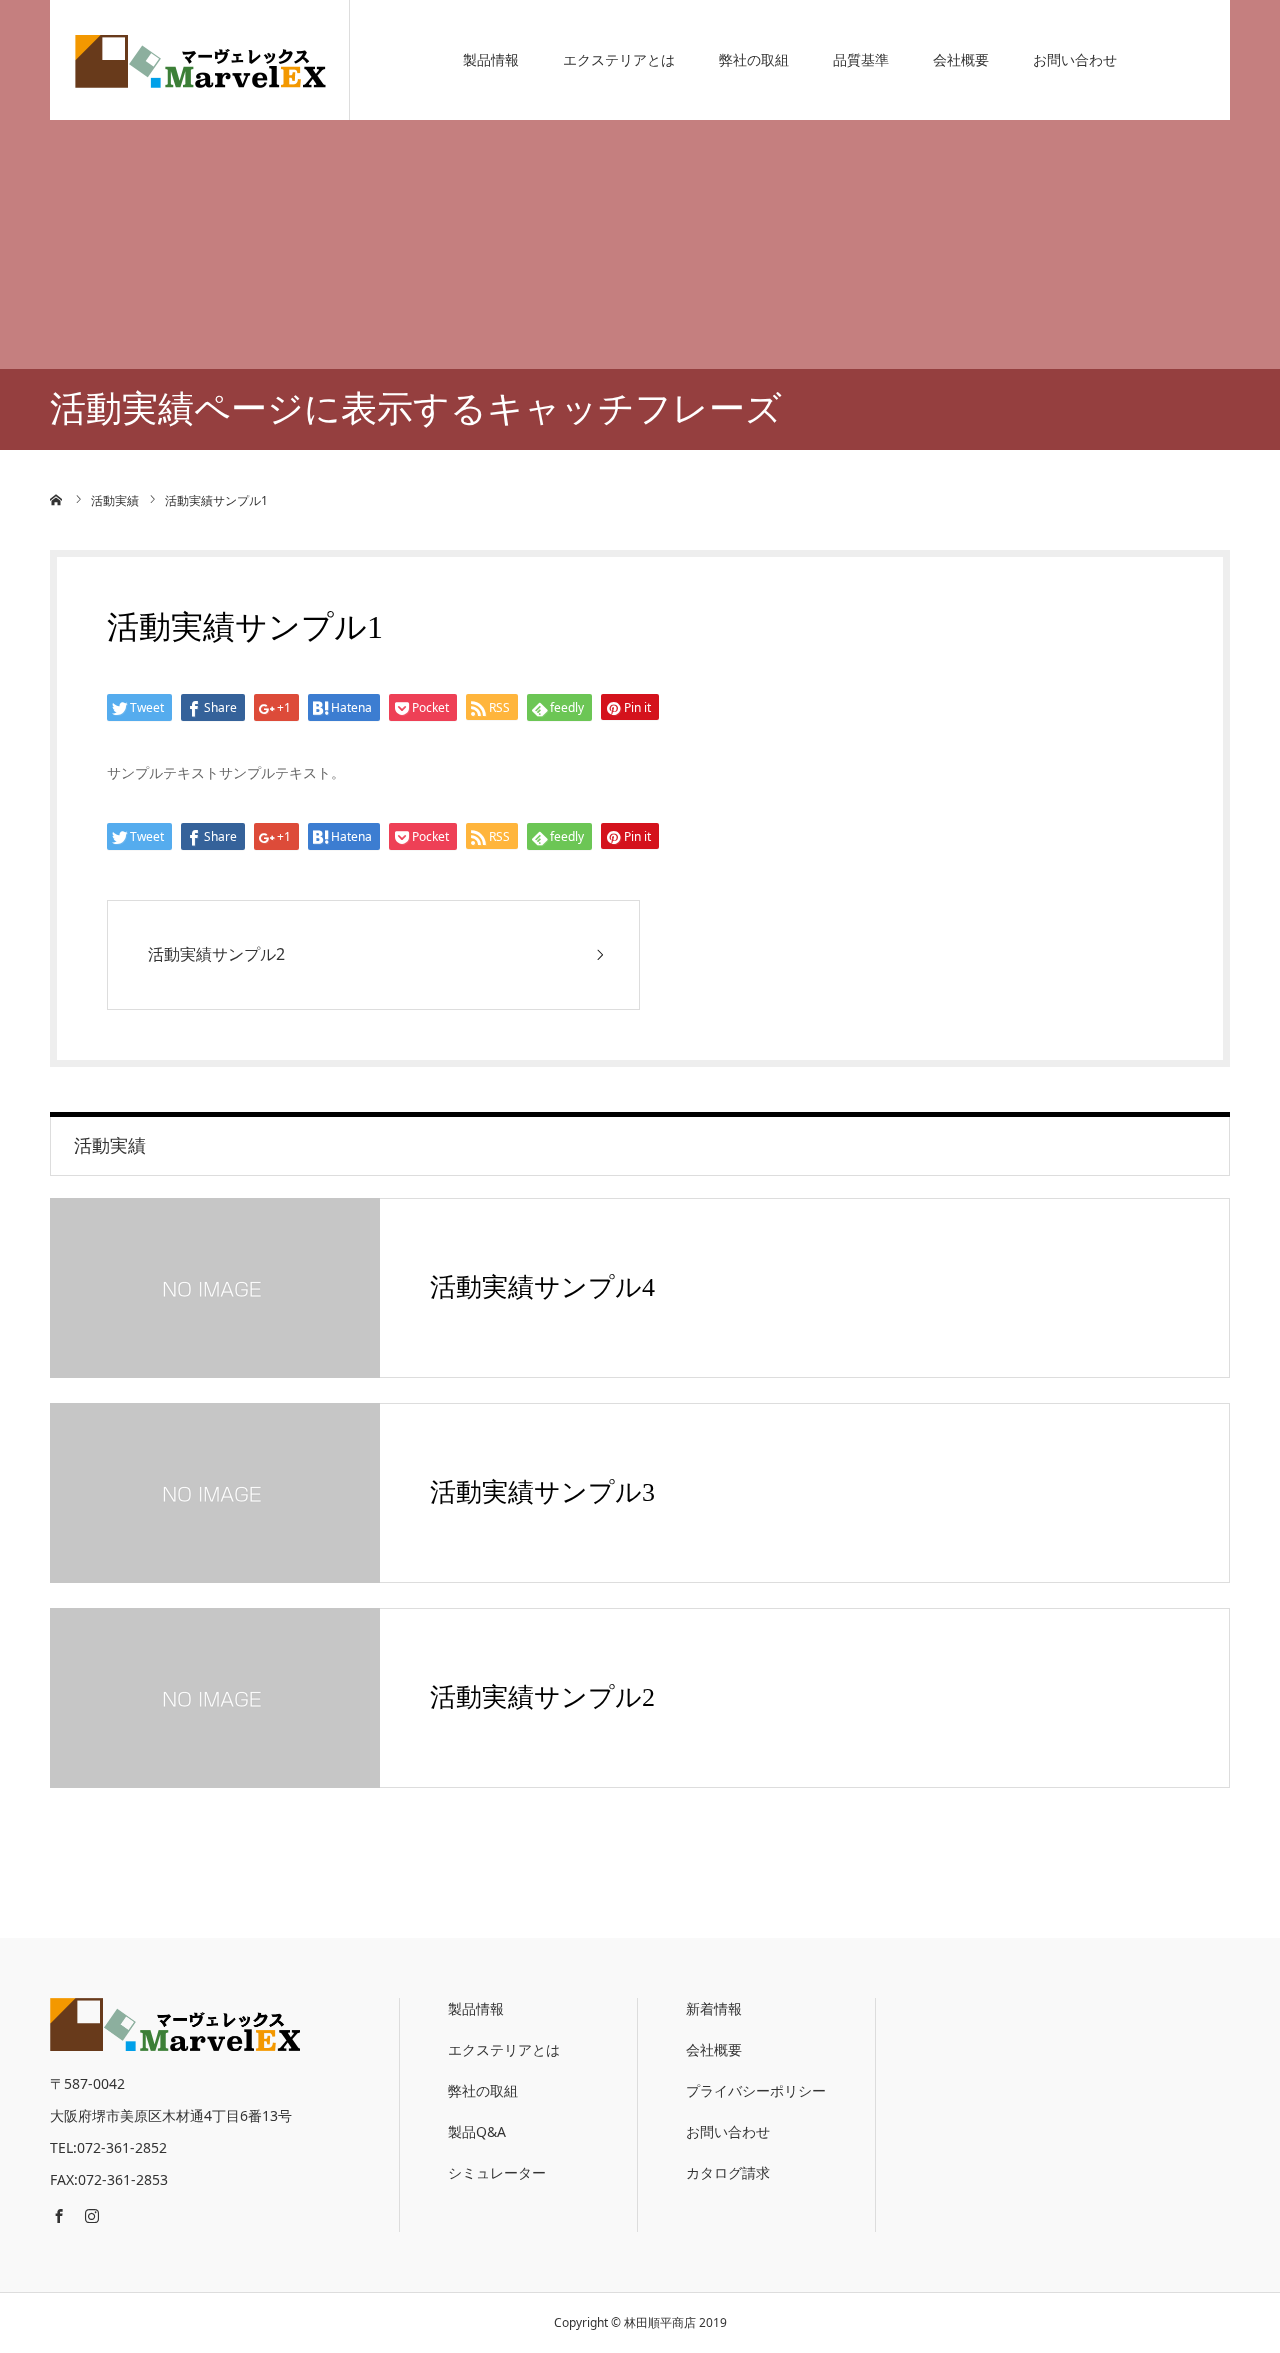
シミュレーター (497, 2172)
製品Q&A (477, 2131)
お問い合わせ (1075, 59)
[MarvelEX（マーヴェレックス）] (200, 59)
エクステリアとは (619, 59)
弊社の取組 (754, 59)
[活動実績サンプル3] (215, 1493)
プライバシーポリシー (756, 2090)
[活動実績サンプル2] (215, 1698)
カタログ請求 (728, 2172)
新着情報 (714, 2008)
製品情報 (491, 59)
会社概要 (961, 59)
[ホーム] (57, 500)
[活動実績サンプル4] (215, 1288)
